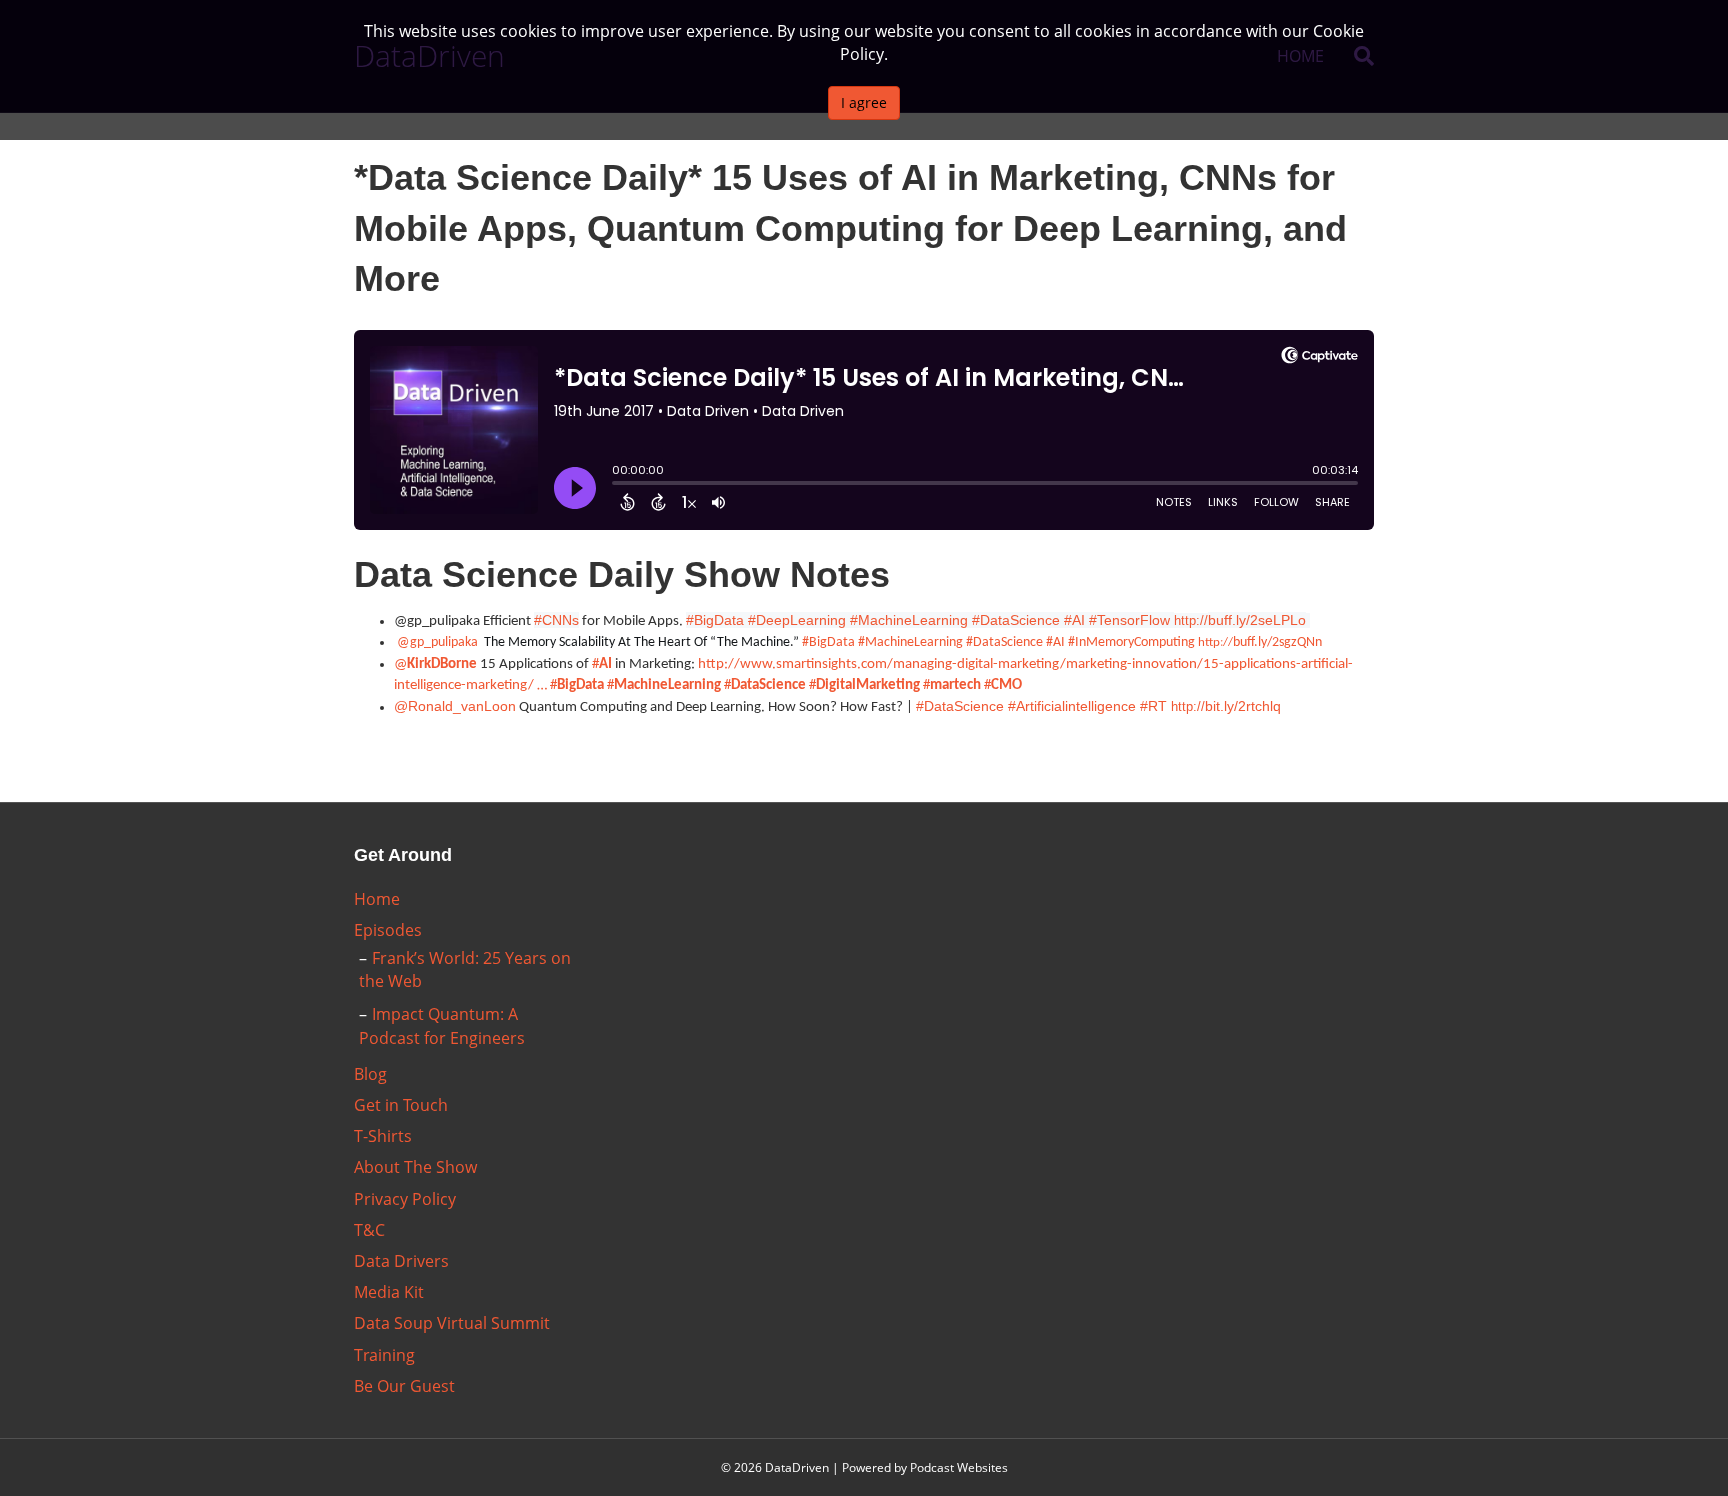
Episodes (388, 930)
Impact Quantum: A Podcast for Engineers (442, 1025)
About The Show (415, 1167)
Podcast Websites (959, 1467)
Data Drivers (401, 1261)
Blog (370, 1074)
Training (384, 1355)
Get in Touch (401, 1105)
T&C (369, 1230)
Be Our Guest (404, 1386)
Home (377, 899)
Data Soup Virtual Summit (452, 1323)
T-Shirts (383, 1136)
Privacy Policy (405, 1199)
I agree (864, 102)
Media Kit (389, 1292)
